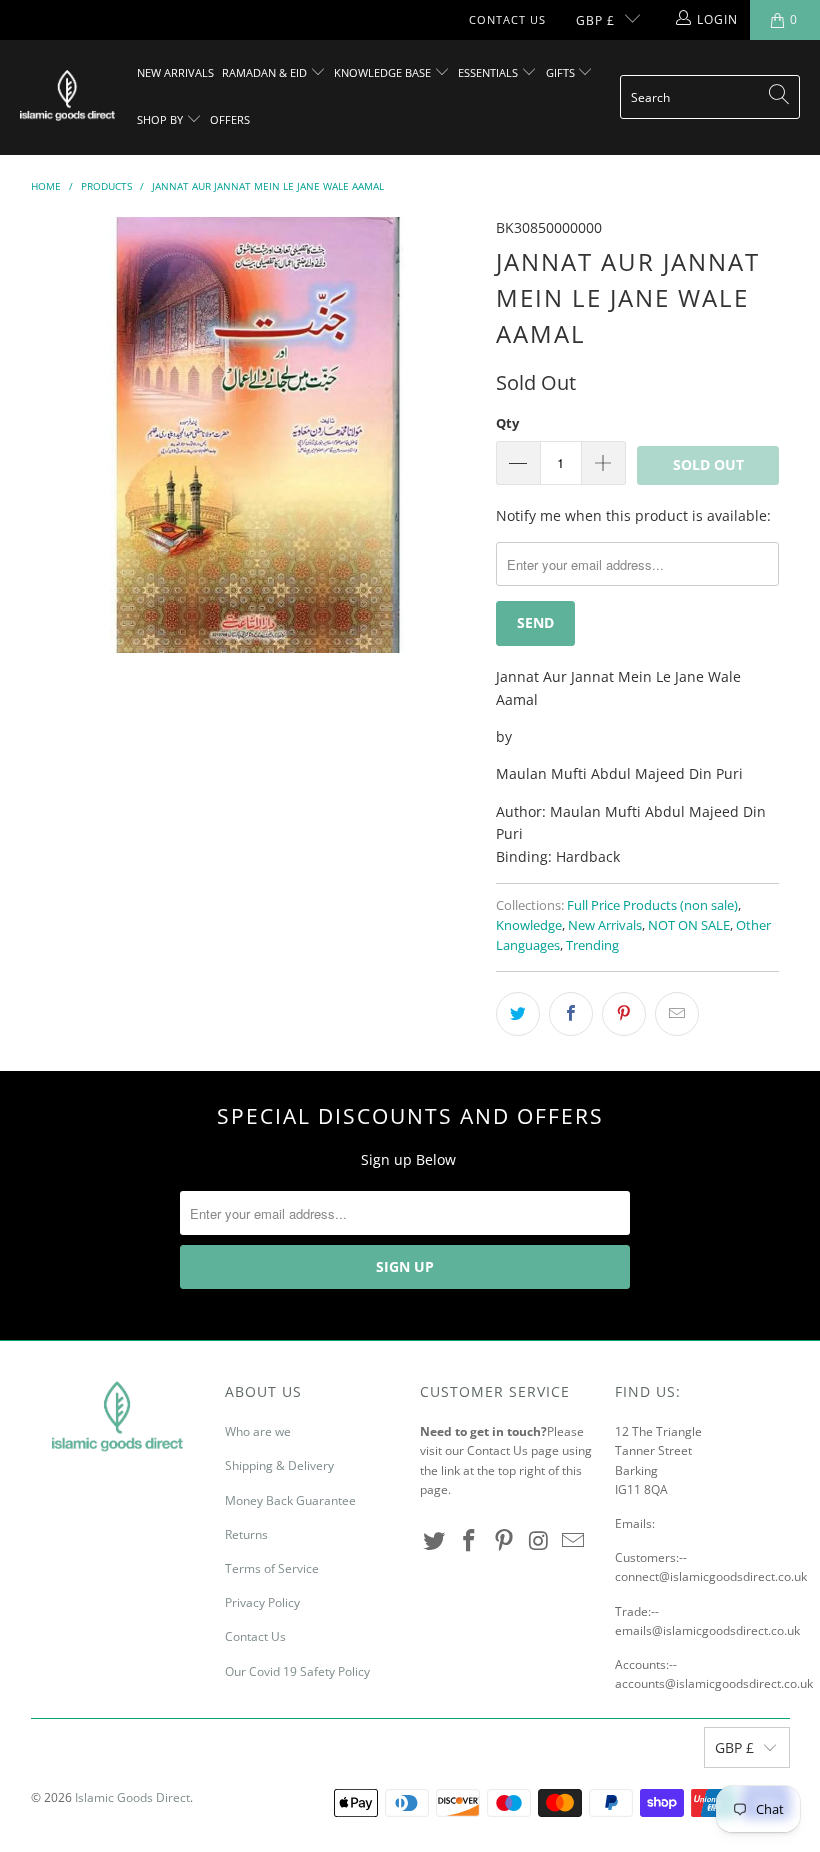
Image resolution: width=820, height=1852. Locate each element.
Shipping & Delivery (279, 1465)
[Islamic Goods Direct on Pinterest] (504, 1541)
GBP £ (595, 20)
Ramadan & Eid (266, 72)
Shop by (161, 119)
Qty (507, 423)
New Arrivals (175, 72)
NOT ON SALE (689, 925)
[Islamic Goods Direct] (67, 97)
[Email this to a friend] (677, 1014)
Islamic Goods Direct (132, 1797)
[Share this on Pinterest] (624, 1014)
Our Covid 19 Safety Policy (297, 1671)
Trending (592, 945)
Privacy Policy (262, 1602)
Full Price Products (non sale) (652, 905)
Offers (230, 119)
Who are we (258, 1431)
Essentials (489, 72)
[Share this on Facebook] (571, 1014)
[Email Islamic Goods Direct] (574, 1541)
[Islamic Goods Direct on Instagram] (539, 1541)
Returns (246, 1534)
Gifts (562, 72)
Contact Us (507, 19)
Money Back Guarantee (290, 1500)
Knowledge (529, 925)
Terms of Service (272, 1568)
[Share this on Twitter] (518, 1014)
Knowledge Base (384, 72)
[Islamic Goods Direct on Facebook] (470, 1541)
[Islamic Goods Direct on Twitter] (435, 1541)
